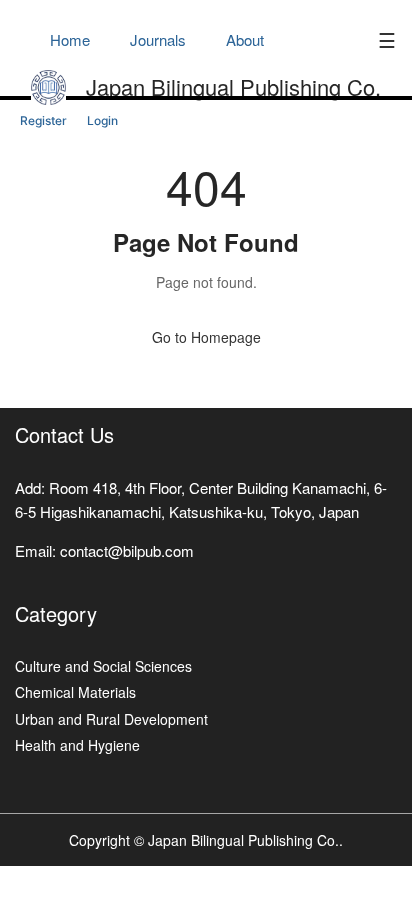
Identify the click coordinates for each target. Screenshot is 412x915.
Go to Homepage (206, 337)
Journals (158, 39)
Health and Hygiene (77, 745)
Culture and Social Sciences (103, 666)
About (245, 39)
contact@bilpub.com (127, 550)
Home (70, 39)
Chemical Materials (75, 692)
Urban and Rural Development (111, 719)
